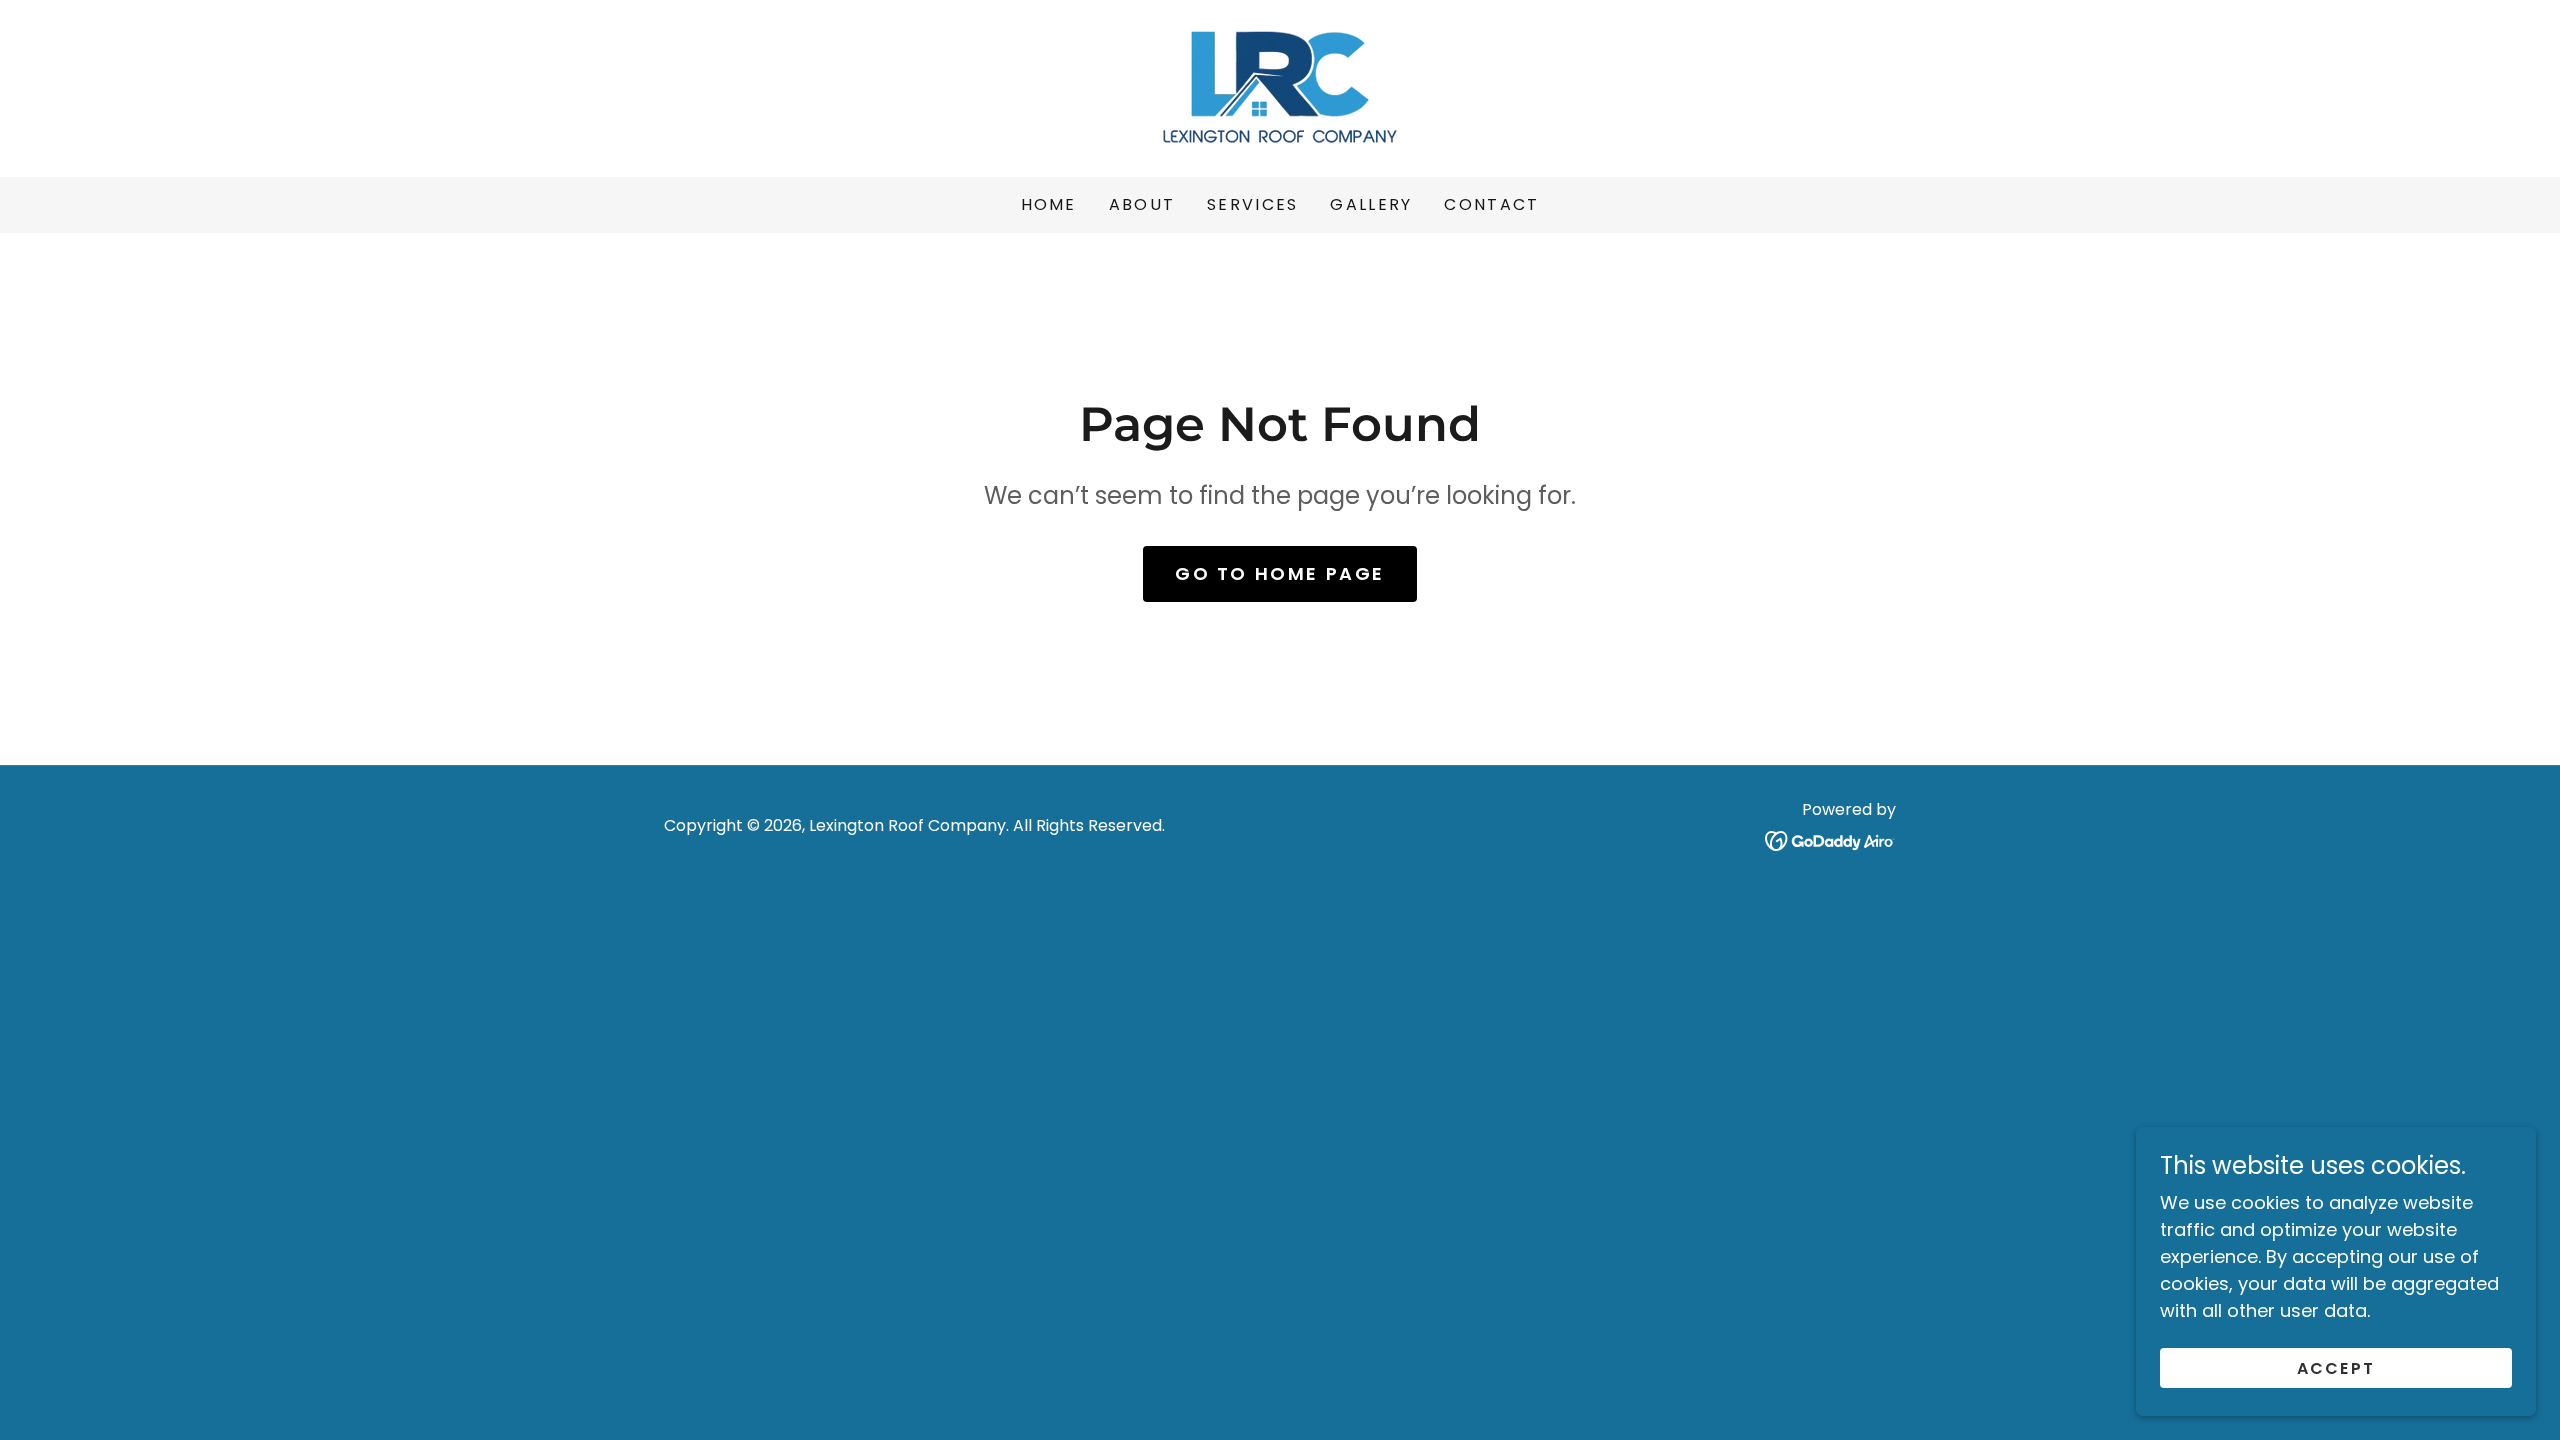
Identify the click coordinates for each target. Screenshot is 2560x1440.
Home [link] (1049, 204)
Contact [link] (1491, 204)
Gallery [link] (1371, 204)
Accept (2336, 1368)
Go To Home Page (1280, 573)
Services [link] (1252, 204)
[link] (1280, 86)
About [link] (1142, 204)
